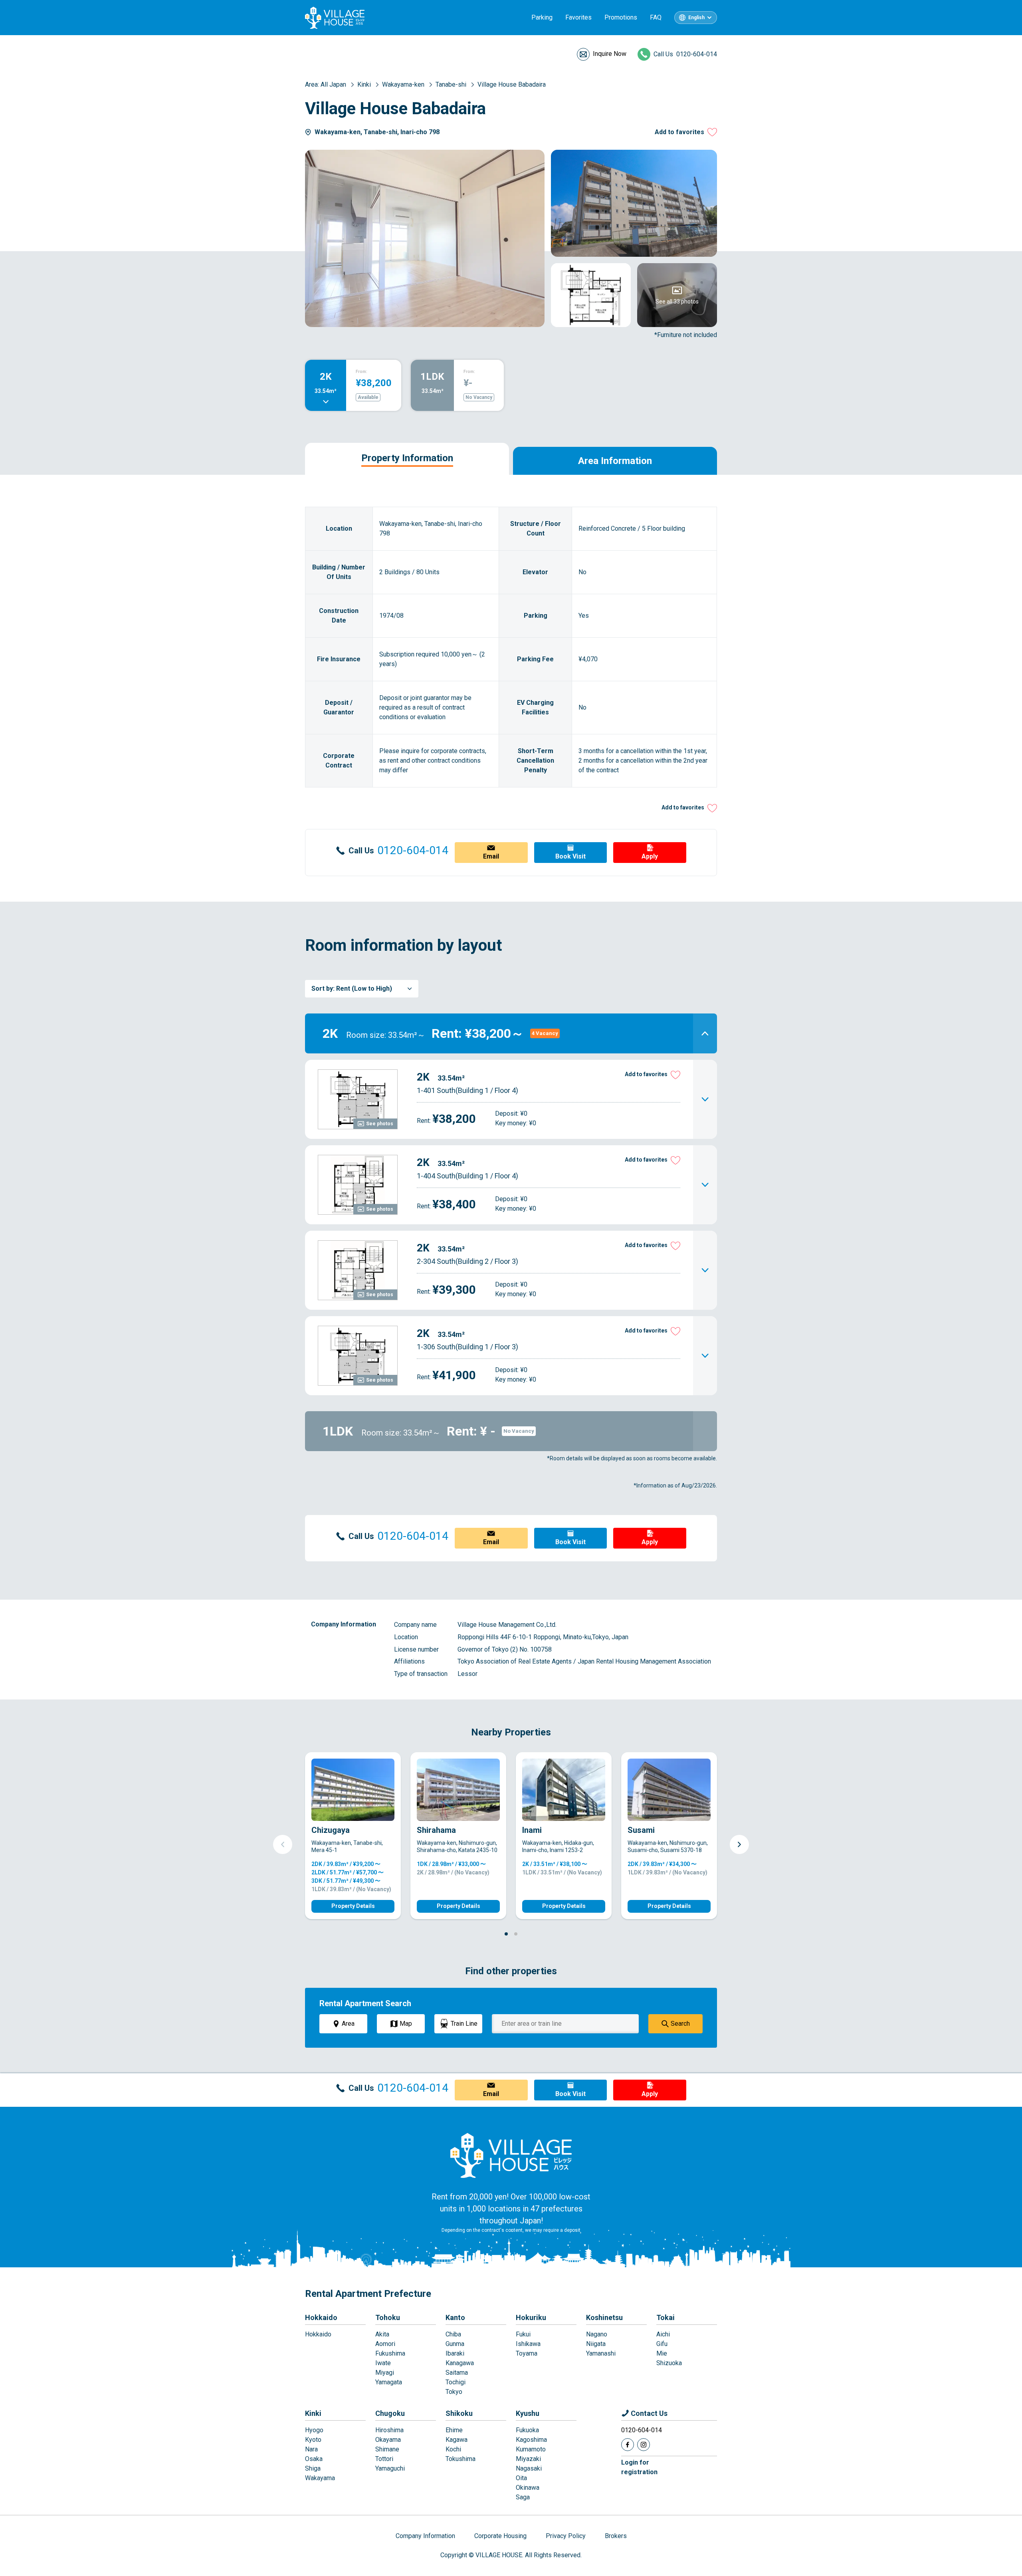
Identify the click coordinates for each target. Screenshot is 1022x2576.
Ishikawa (528, 2344)
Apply (650, 856)
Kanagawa (460, 2363)
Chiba (453, 2334)
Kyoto (313, 2440)
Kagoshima (531, 2440)
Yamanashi (601, 2353)
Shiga (313, 2468)
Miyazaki (528, 2459)
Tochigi (456, 2382)
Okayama (388, 2440)
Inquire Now (610, 54)
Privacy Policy (566, 2536)
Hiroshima (389, 2430)
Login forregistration (639, 2467)
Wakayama (320, 2478)
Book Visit (570, 856)
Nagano (597, 2334)
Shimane (387, 2449)
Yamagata (389, 2382)
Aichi (663, 2334)
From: (361, 372)
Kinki (313, 2413)
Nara (311, 2449)
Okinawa (528, 2488)
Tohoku (388, 2317)
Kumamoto (531, 2449)
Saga (523, 2497)
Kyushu (528, 2413)
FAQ (656, 17)
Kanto (455, 2317)
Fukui (523, 2334)
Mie (662, 2353)
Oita (521, 2478)
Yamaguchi (390, 2468)
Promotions (621, 17)
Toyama (527, 2353)
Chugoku (390, 2413)
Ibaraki (455, 2353)
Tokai (665, 2317)
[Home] (511, 2155)
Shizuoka (669, 2363)
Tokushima (460, 2459)
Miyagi (385, 2373)
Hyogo (314, 2430)
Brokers (616, 2536)
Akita (382, 2334)
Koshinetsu (604, 2317)
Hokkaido (321, 2317)
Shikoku (459, 2413)
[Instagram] (644, 2445)
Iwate (383, 2363)
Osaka (314, 2459)
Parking (542, 17)
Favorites (578, 17)
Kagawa (457, 2440)
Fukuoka (527, 2430)
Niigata (596, 2344)
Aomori (385, 2344)
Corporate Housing (500, 2536)
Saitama (457, 2373)
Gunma (455, 2344)
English (696, 18)
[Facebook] (628, 2445)
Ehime (454, 2430)
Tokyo (454, 2392)
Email (491, 856)
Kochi (453, 2449)
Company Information (425, 2536)
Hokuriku (531, 2317)
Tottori (384, 2459)
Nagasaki (529, 2468)
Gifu (662, 2344)
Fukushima (390, 2353)
